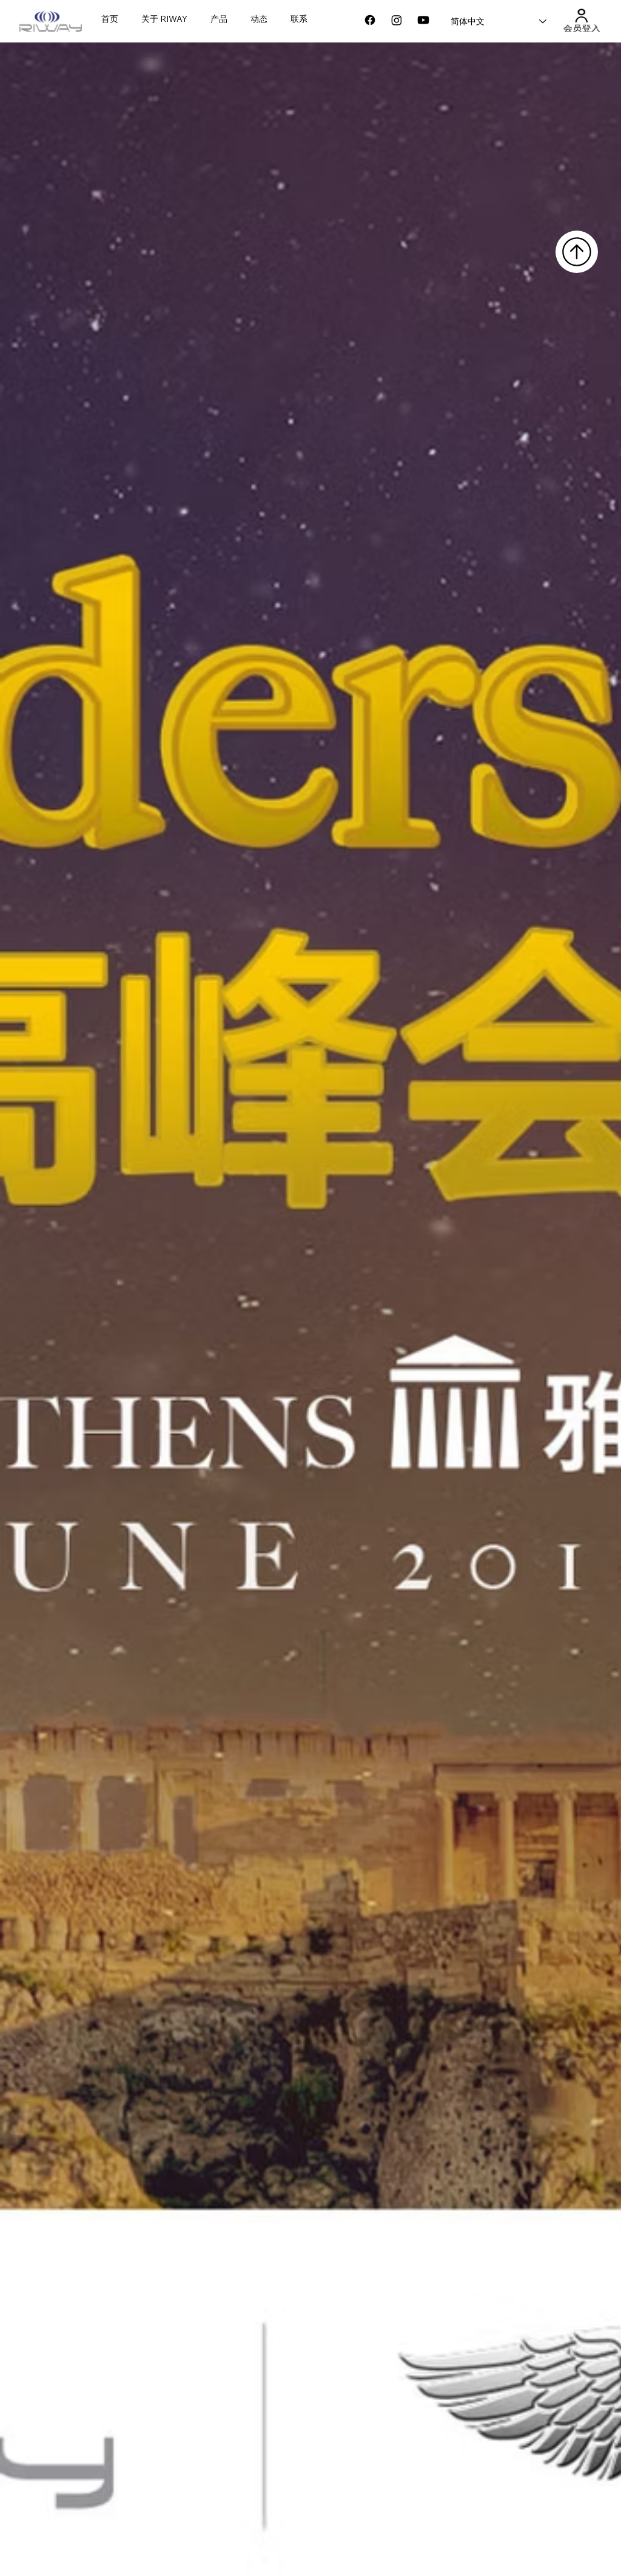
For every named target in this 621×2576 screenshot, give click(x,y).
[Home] (577, 252)
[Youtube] (423, 20)
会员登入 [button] (581, 29)
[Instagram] (397, 20)
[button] (581, 15)
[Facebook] (370, 20)
